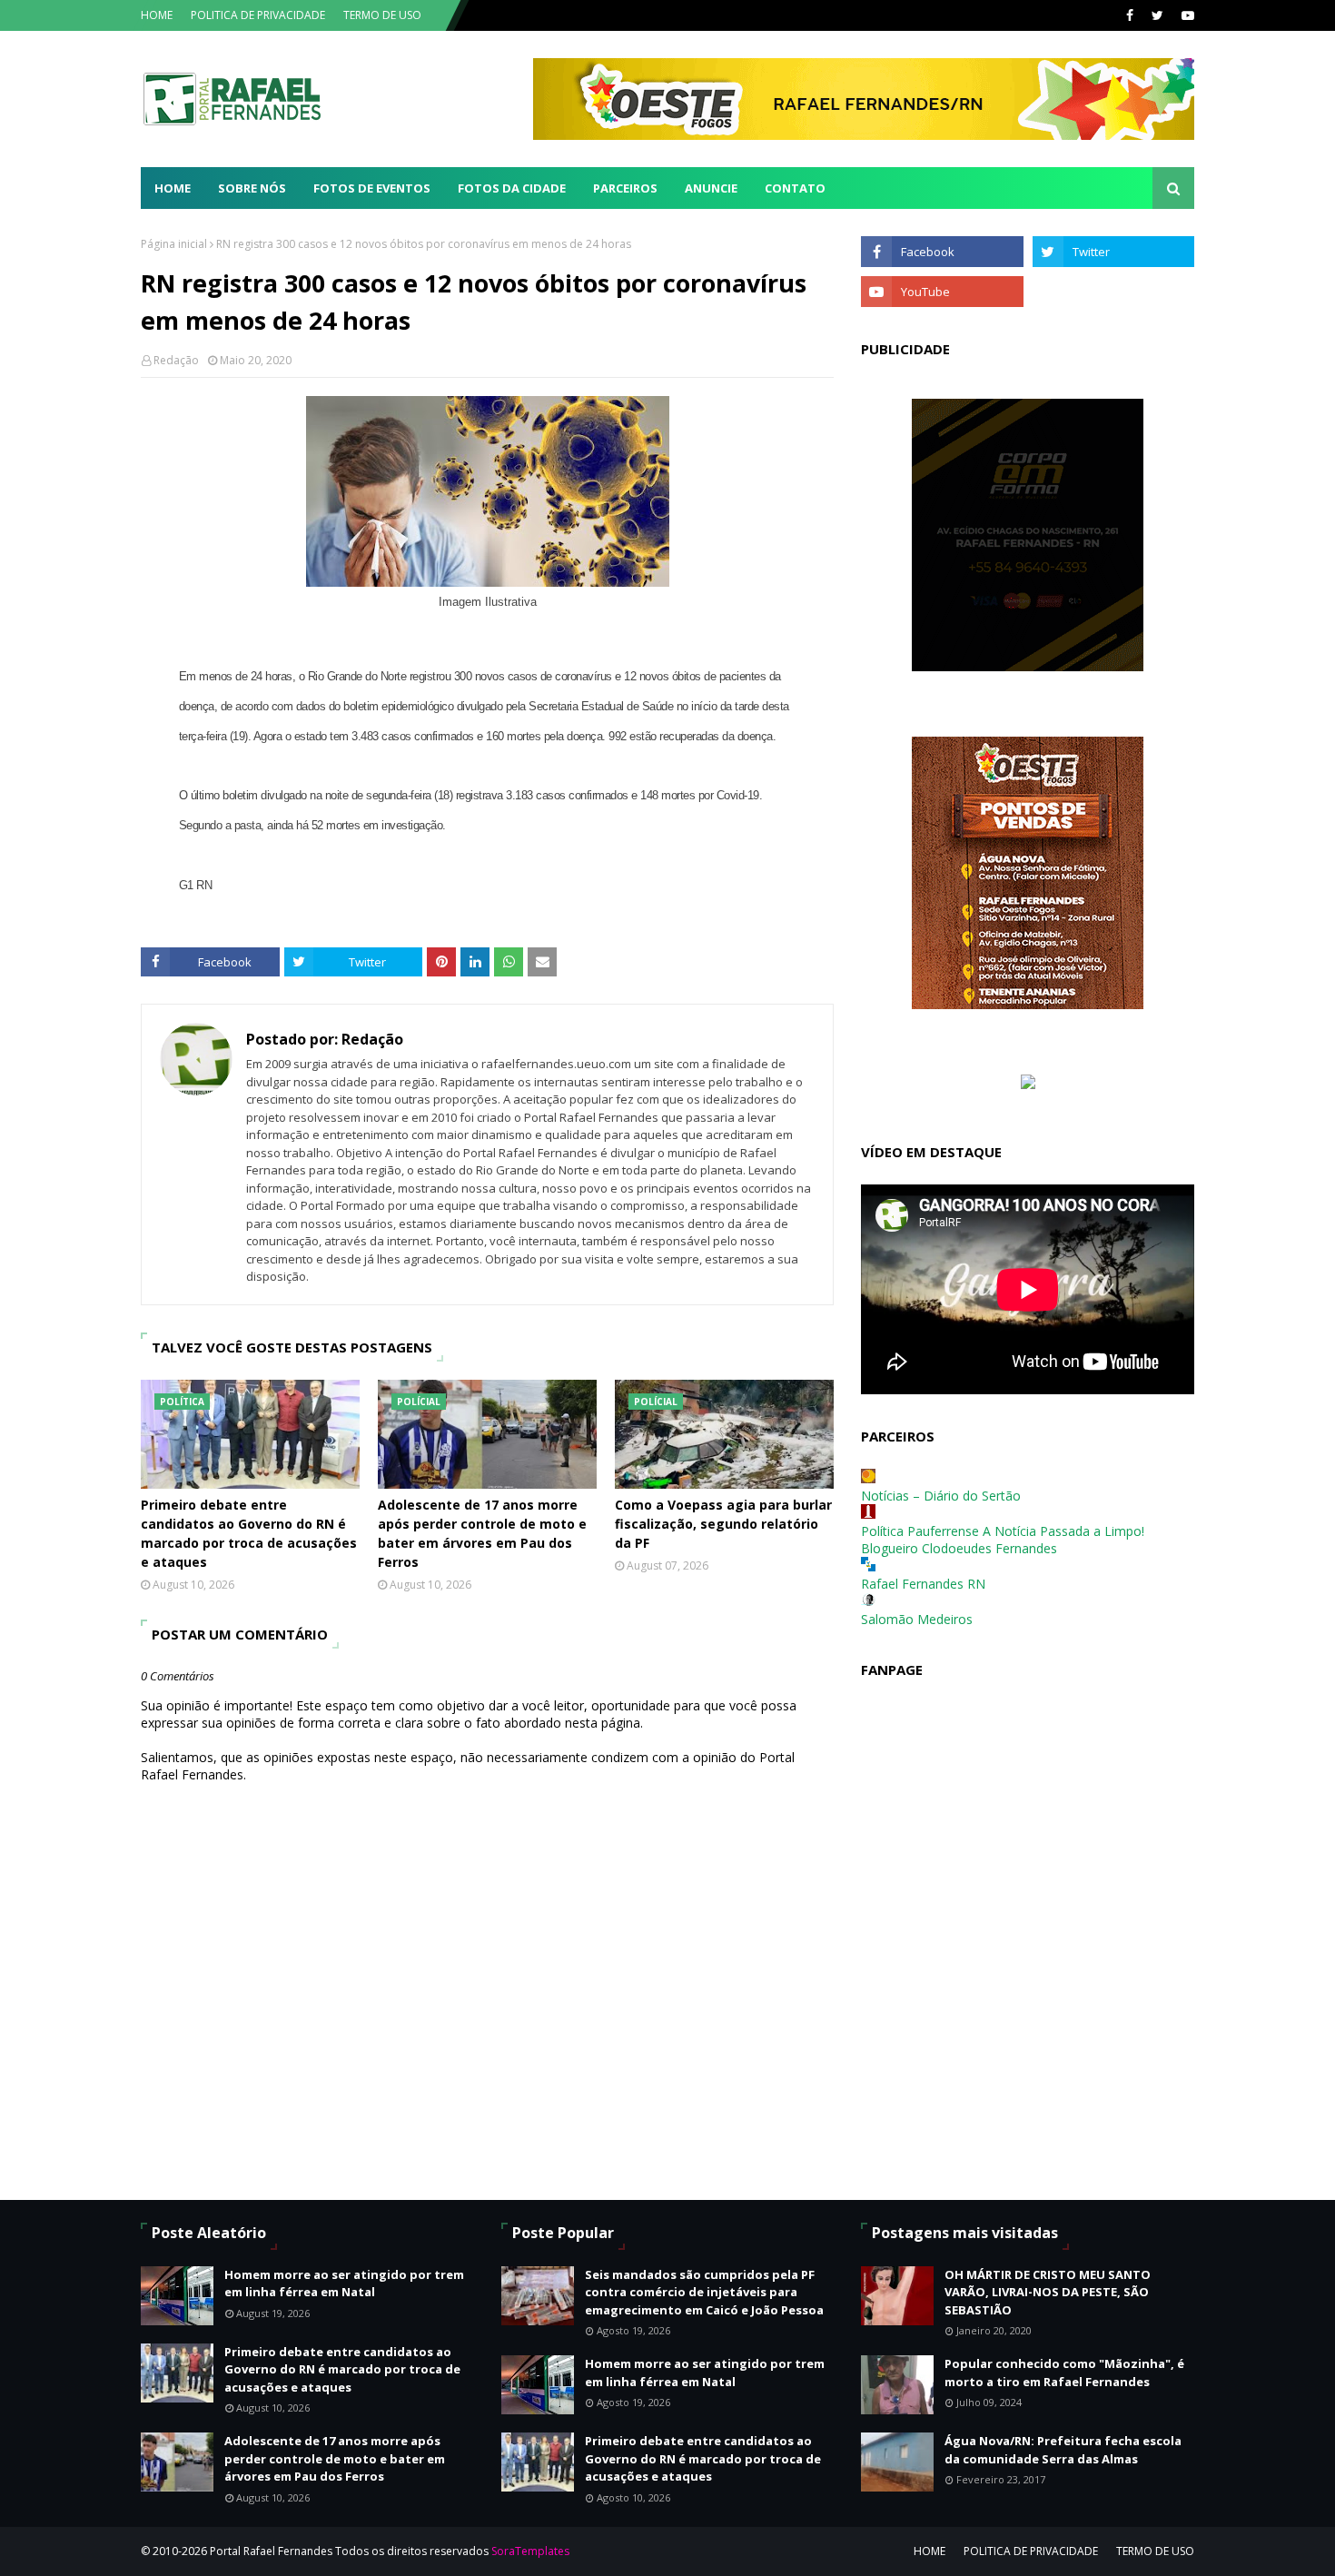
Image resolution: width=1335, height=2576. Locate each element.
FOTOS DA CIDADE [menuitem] (512, 188)
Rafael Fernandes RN (923, 1584)
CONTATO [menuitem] (795, 188)
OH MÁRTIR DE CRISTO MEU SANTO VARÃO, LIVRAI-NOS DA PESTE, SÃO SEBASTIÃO (1048, 2292)
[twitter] (1157, 15)
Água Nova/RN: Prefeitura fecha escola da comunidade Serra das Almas (1063, 2450)
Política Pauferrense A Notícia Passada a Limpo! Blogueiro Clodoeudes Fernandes (1003, 1540)
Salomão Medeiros (917, 1619)
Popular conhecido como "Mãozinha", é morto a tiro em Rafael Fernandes (1064, 2373)
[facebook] (1130, 15)
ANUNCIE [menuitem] (711, 188)
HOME (157, 15)
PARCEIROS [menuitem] (625, 188)
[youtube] (1186, 15)
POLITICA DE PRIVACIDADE (258, 15)
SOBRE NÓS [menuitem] (252, 188)
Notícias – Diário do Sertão (941, 1496)
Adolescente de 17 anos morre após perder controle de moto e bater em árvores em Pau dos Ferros (482, 1533)
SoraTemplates (530, 2551)
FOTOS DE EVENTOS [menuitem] (372, 188)
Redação (176, 360)
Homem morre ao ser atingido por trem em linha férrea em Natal (344, 2284)
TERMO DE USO (382, 15)
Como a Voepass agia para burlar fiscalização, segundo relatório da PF (723, 1524)
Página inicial (174, 244)
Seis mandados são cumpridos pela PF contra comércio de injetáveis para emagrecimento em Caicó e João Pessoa (704, 2292)
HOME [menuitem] (173, 188)
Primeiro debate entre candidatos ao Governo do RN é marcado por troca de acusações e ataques (249, 1533)
